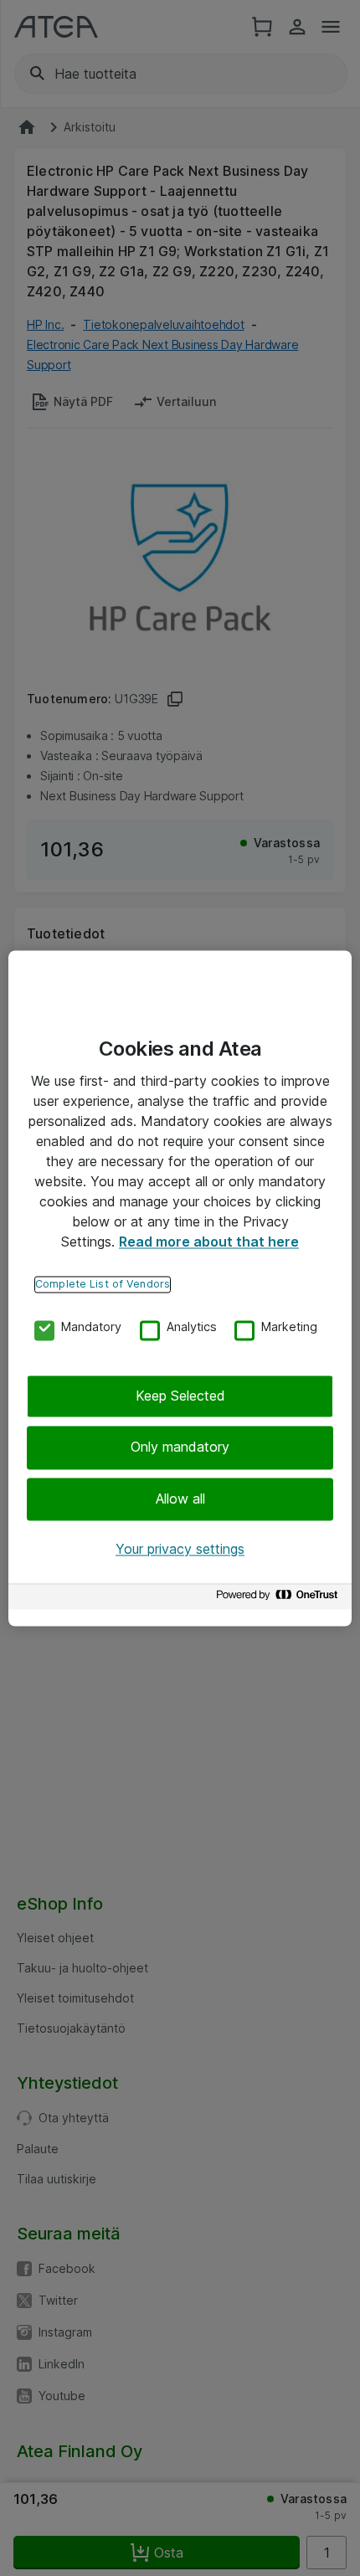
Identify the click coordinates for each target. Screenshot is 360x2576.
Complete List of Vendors (103, 1284)
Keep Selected (180, 1396)
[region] (180, 1288)
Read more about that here (209, 1242)
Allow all (180, 1499)
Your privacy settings (180, 1550)
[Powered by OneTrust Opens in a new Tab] (280, 1599)
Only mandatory (180, 1447)
